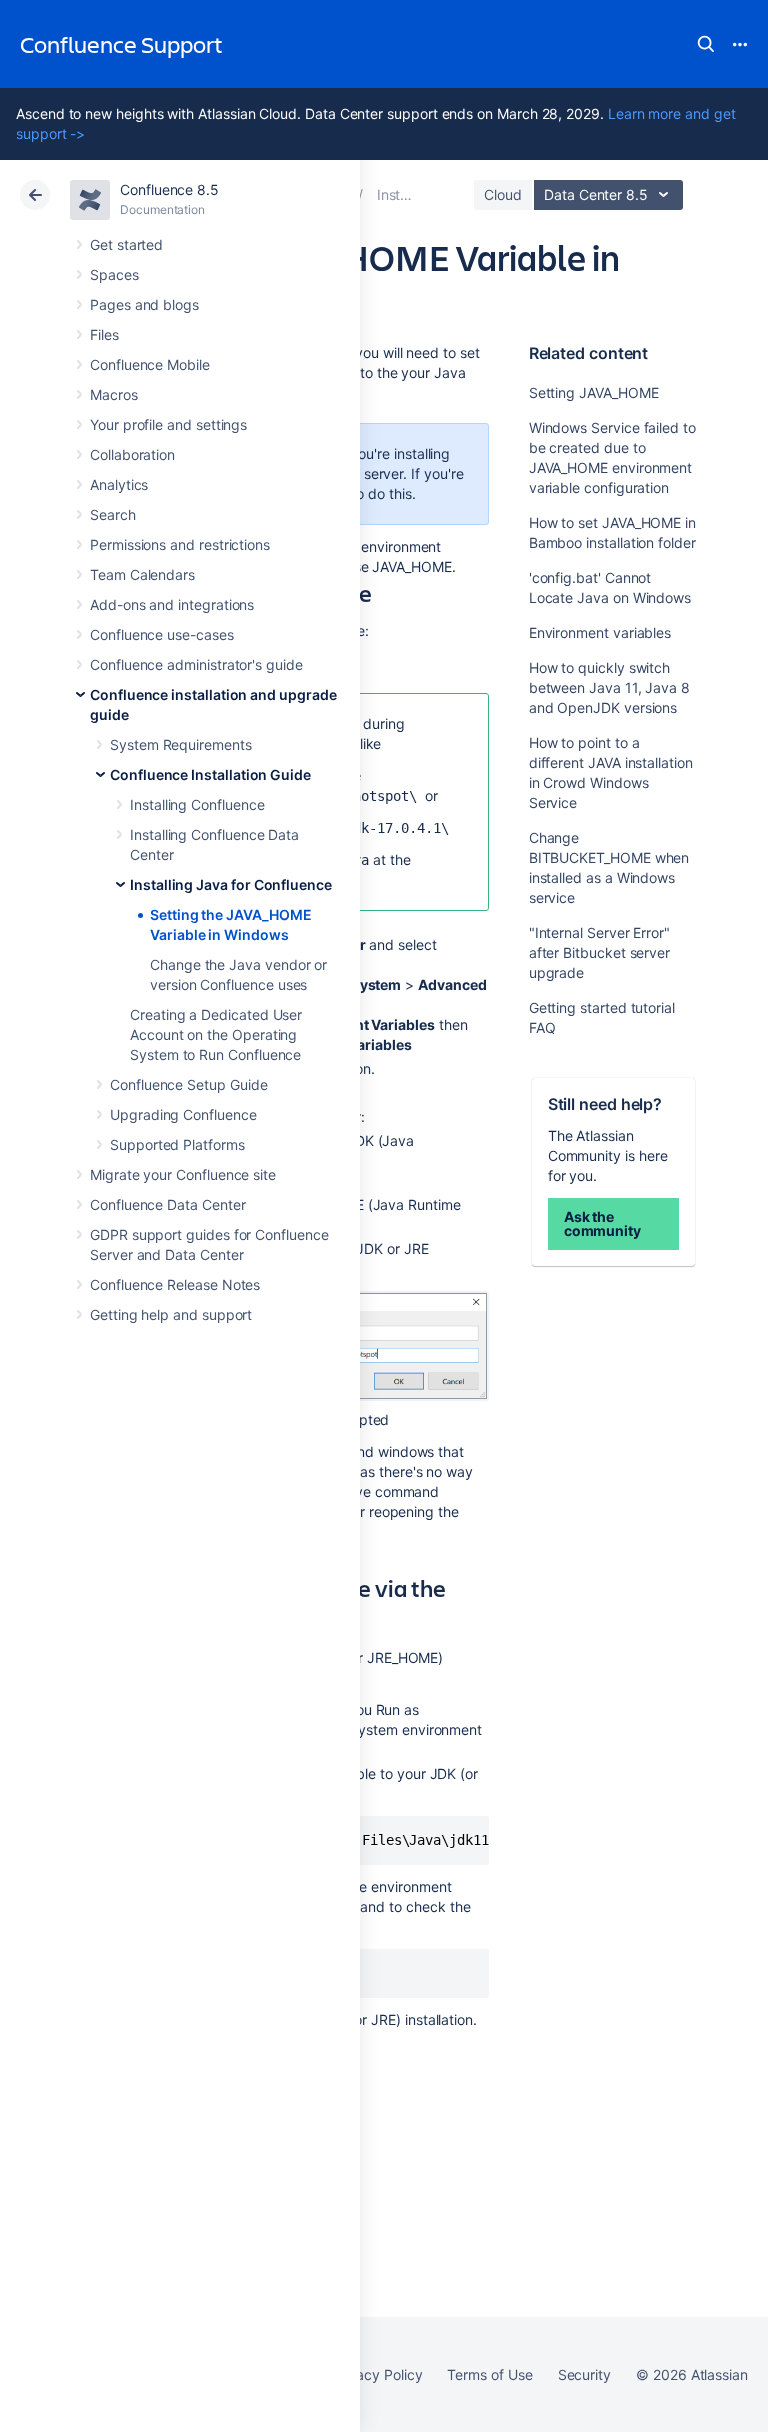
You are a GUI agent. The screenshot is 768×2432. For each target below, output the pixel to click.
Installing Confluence (197, 804)
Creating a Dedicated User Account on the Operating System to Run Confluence (216, 1034)
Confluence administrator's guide (196, 664)
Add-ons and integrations (172, 604)
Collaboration (132, 454)
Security (584, 2374)
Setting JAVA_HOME (594, 392)
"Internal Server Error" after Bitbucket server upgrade (599, 952)
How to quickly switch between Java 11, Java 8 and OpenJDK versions (609, 687)
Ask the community (602, 1223)
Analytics (119, 484)
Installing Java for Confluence (231, 884)
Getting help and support (171, 1314)
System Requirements (181, 744)
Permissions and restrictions (180, 544)
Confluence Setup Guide (188, 1084)
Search (706, 44)
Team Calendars (142, 574)
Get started (126, 244)
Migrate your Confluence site (183, 1174)
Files (104, 334)
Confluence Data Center (167, 1204)
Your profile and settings (168, 424)
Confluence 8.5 (169, 189)
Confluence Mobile (150, 364)
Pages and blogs (144, 304)
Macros (114, 394)
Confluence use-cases (162, 634)
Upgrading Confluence (183, 1114)
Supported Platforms (177, 1144)
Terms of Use (489, 2374)
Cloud (503, 194)
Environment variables (600, 632)
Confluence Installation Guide (210, 774)
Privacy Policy (376, 2374)
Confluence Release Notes (175, 1284)
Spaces (114, 274)
